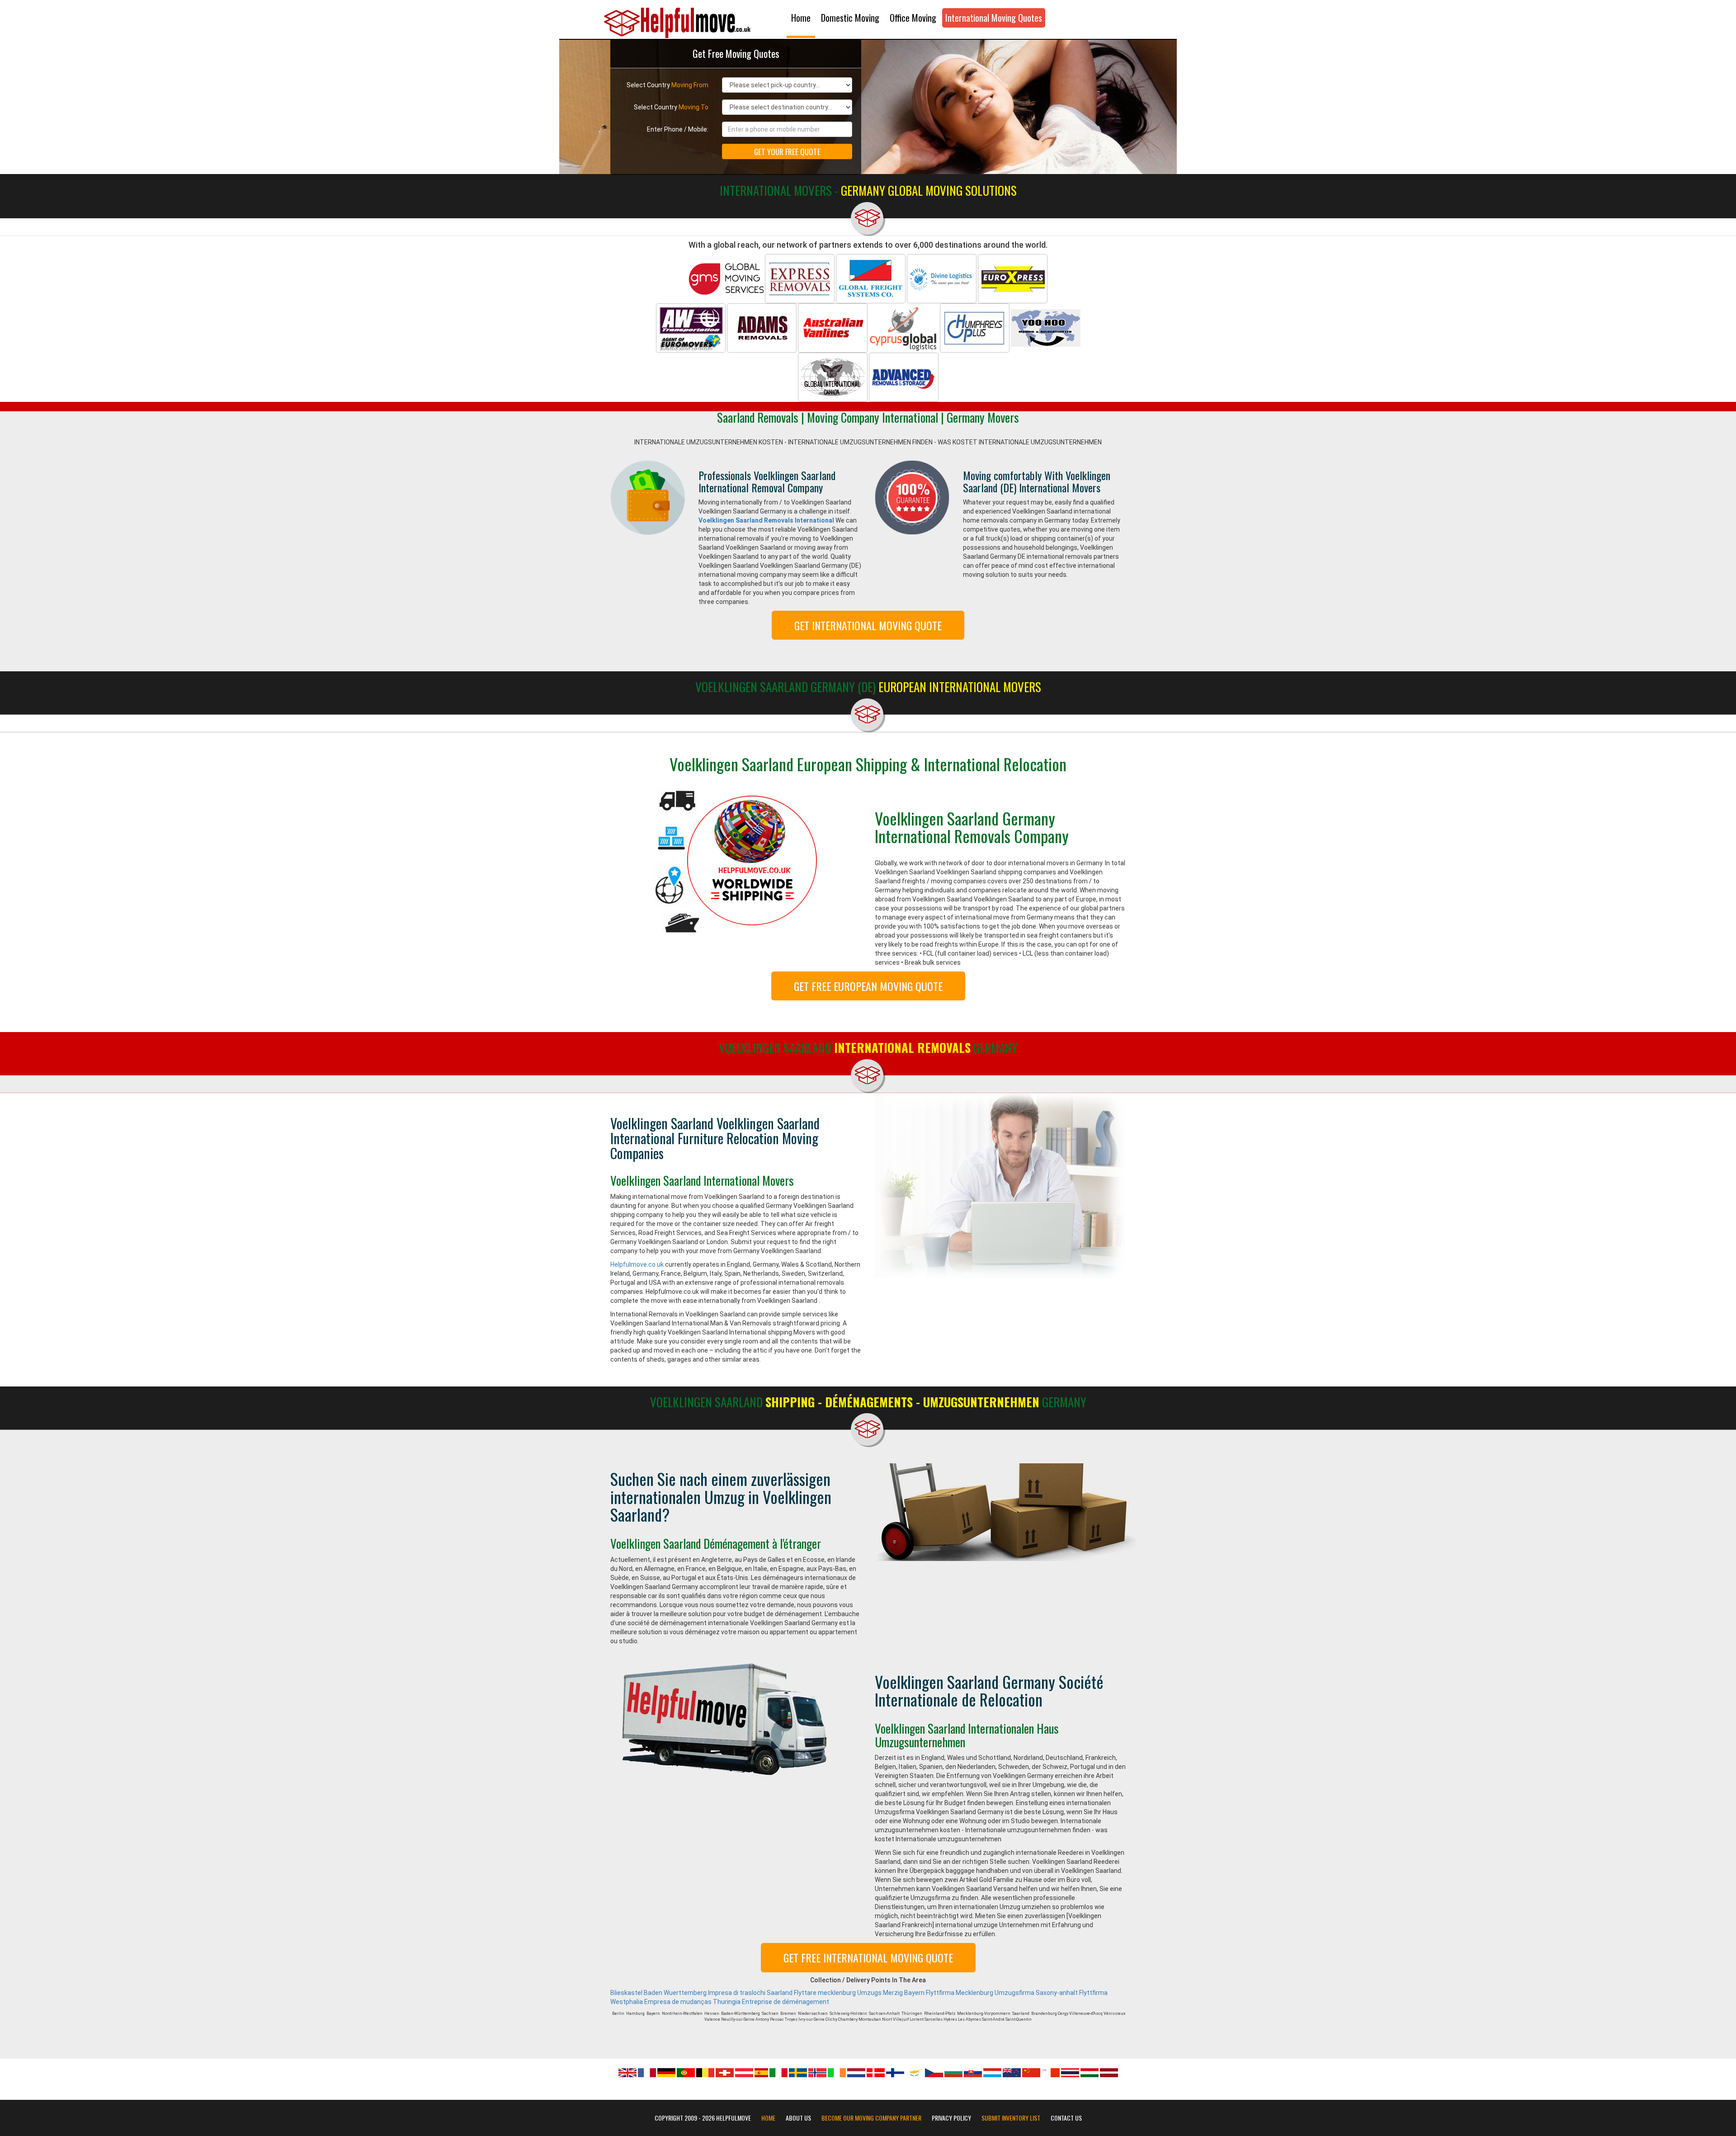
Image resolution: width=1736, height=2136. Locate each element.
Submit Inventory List (1011, 2118)
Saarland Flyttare (792, 1993)
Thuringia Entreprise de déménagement (771, 2002)
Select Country (668, 85)
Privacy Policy (951, 2118)
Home (801, 18)
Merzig (893, 1993)
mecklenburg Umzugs (850, 1993)
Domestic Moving (850, 18)
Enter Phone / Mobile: (678, 129)
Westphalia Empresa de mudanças (661, 2002)
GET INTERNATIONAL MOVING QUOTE (868, 625)
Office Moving (913, 18)
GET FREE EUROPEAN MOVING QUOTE (868, 986)
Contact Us (1066, 2118)
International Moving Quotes (994, 18)
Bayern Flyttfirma (929, 1993)
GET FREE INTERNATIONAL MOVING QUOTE (868, 1957)
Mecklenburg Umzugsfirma (995, 1993)
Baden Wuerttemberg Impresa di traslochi (705, 1993)
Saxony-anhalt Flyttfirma (1072, 1993)
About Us (798, 2118)
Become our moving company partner (871, 2118)
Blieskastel (626, 1993)
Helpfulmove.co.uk (637, 1264)
